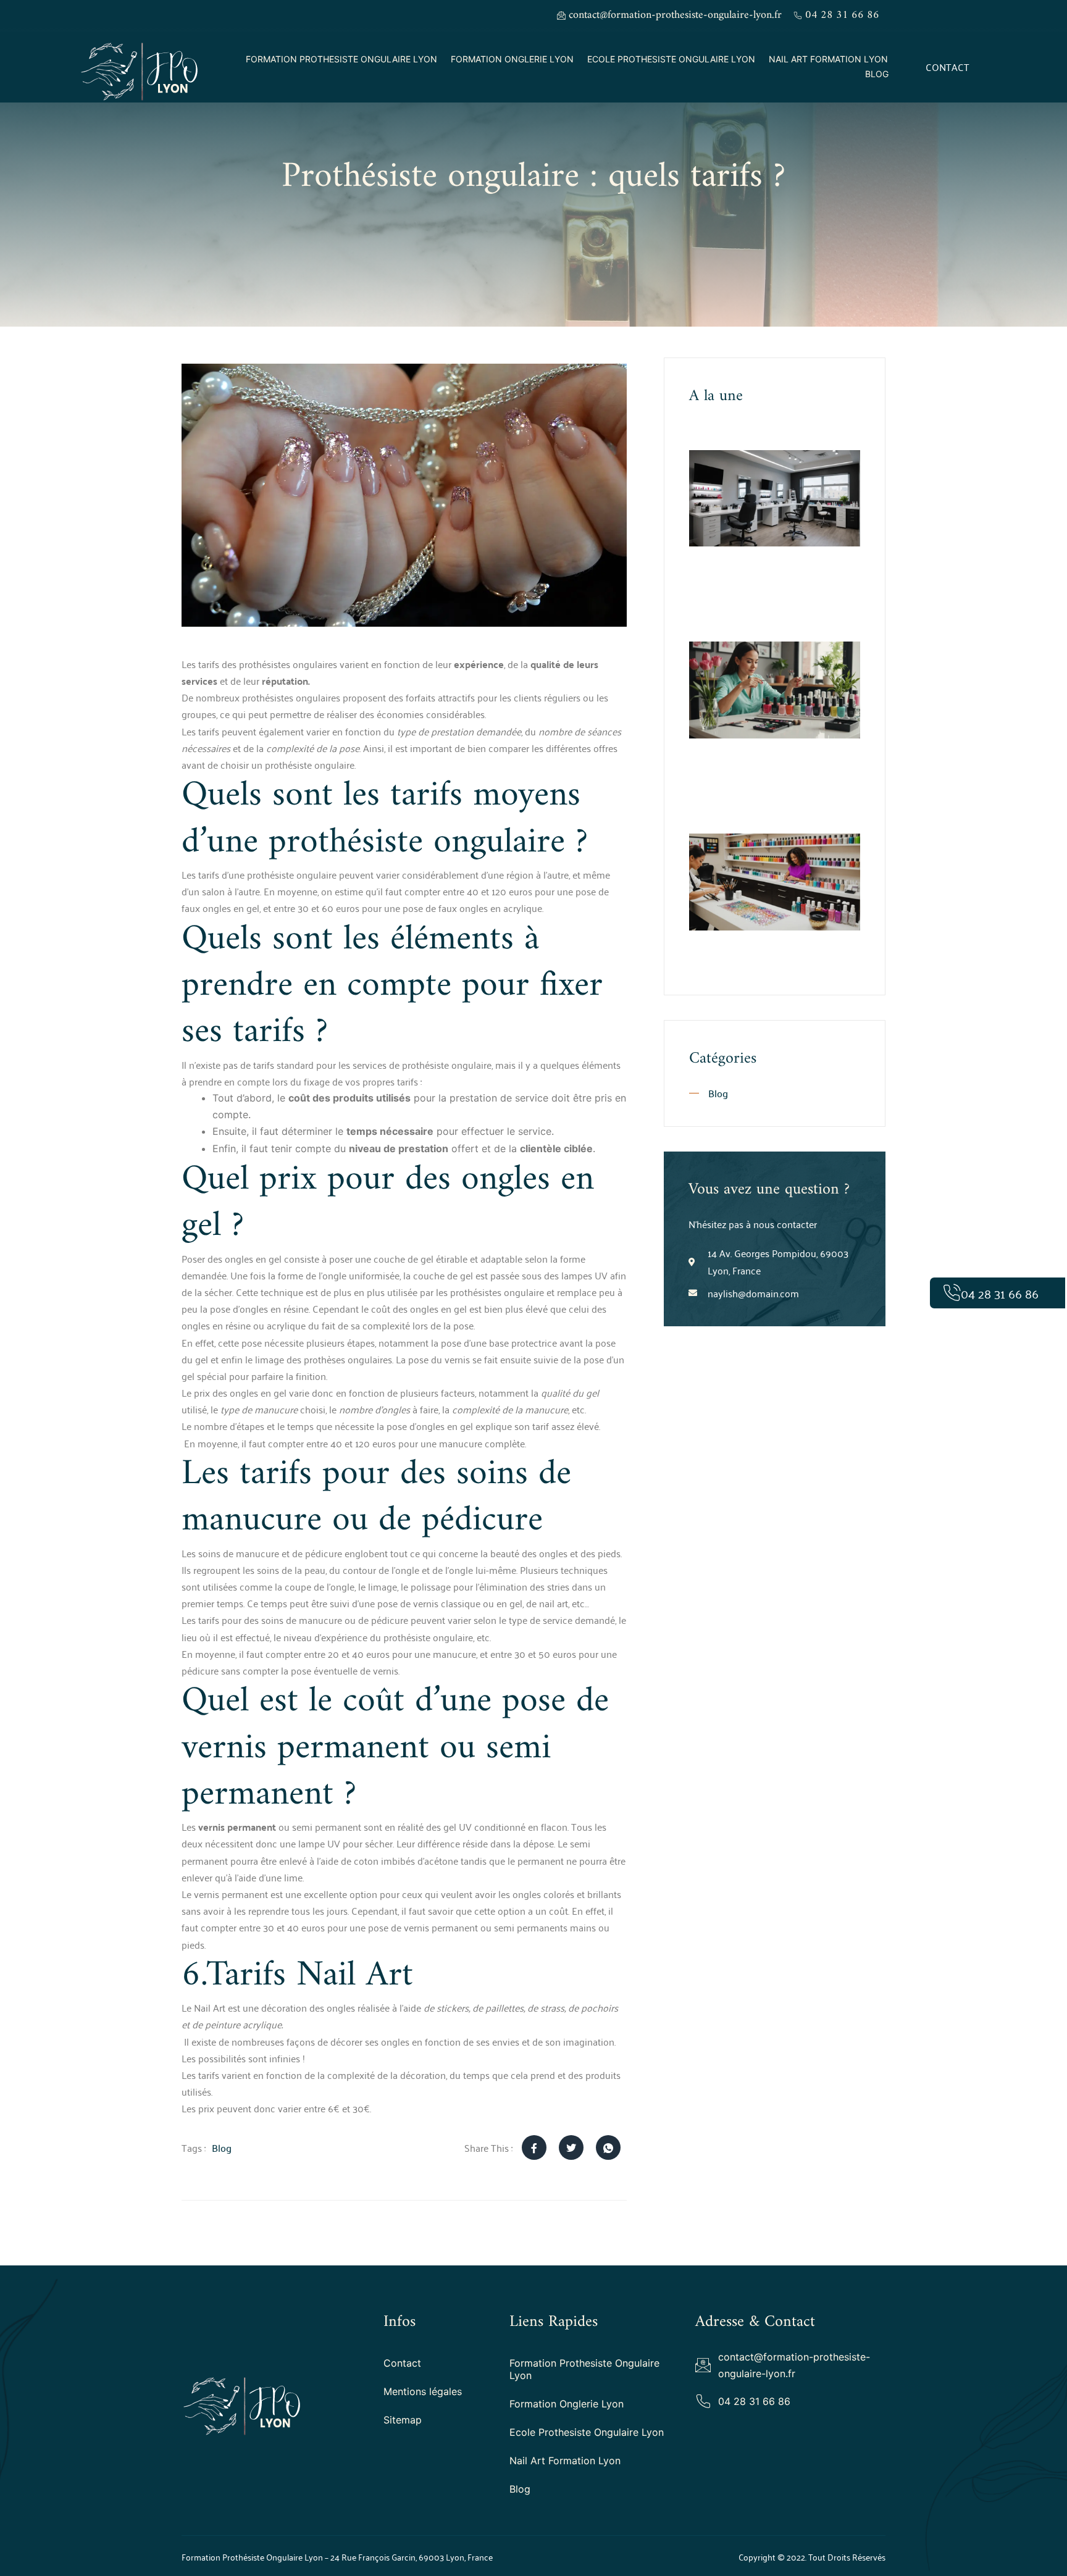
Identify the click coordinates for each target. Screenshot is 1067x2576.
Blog (877, 74)
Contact (402, 2363)
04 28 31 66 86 (1000, 1293)
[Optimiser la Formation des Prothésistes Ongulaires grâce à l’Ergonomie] (775, 499)
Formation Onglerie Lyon (512, 59)
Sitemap (403, 2420)
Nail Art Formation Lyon (828, 59)
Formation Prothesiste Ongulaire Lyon (341, 59)
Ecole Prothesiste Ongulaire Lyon (671, 59)
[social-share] (534, 2147)
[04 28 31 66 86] (952, 1293)
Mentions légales (423, 2391)
